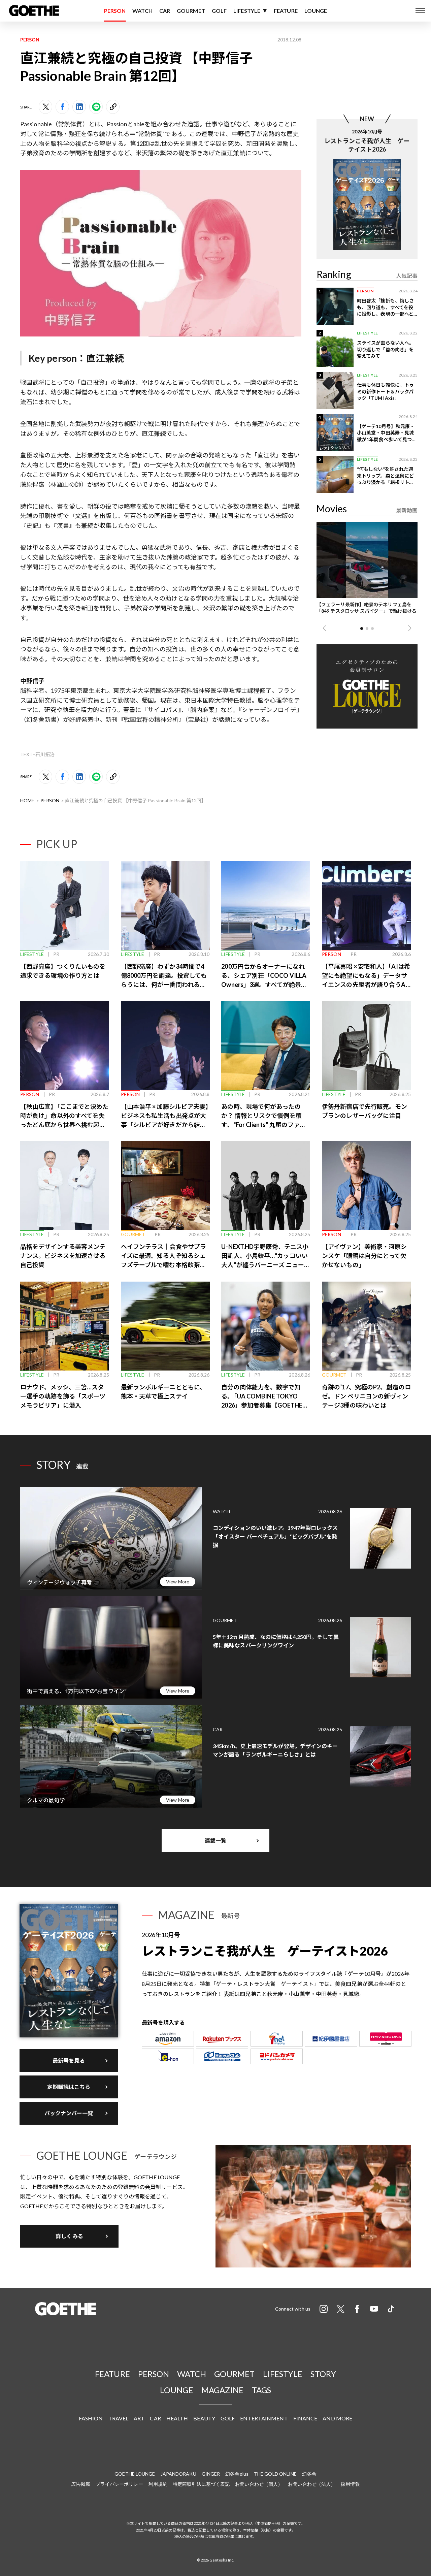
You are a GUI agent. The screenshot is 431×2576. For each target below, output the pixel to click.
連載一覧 (215, 1841)
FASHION (91, 2418)
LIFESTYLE (247, 11)
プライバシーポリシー (119, 2484)
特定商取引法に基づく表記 (201, 2484)
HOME (27, 800)
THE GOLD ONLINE (275, 2474)
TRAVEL (119, 2418)
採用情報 (350, 2484)
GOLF (219, 11)
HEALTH (177, 2418)
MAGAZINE (223, 2390)
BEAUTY (204, 2418)
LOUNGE (316, 11)
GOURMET (191, 11)
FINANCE (305, 2418)
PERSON (115, 11)
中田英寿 (327, 1994)
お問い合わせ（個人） (259, 2484)
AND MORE (337, 2418)
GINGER (211, 2474)
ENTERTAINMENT (264, 2418)
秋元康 (275, 1994)
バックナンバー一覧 (69, 2113)
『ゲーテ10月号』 (364, 1974)
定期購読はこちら (69, 2087)
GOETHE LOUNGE (135, 2474)
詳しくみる (69, 2236)
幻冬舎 (309, 2474)
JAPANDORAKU (178, 2474)
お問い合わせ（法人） (312, 2484)
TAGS (261, 2390)
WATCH (142, 11)
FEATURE (286, 11)
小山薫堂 (299, 1994)
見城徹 (351, 1994)
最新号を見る (69, 2060)
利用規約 (158, 2484)
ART (139, 2418)
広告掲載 (80, 2484)
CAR (165, 11)
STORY (323, 2374)
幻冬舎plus (237, 2474)
